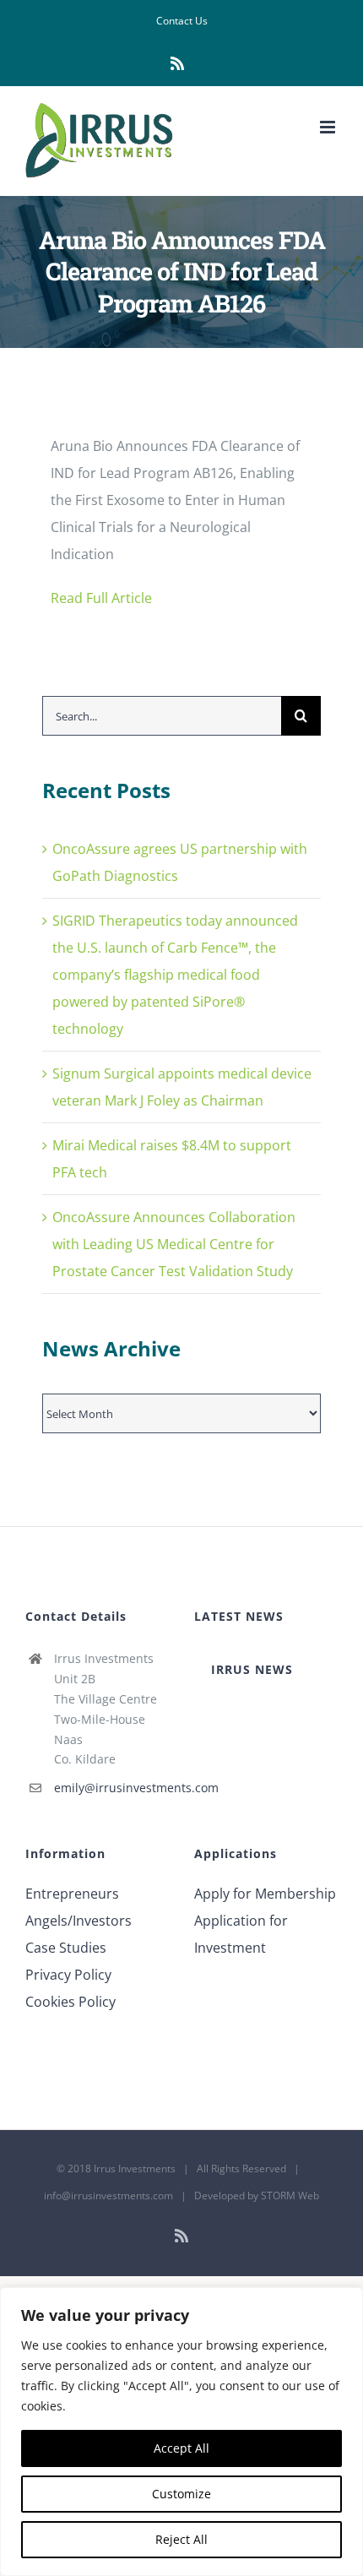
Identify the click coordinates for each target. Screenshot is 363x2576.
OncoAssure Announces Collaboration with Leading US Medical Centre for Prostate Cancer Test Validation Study (174, 1244)
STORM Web (290, 2196)
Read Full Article (101, 598)
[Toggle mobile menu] (329, 127)
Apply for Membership (265, 1894)
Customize (181, 2494)
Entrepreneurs (72, 1894)
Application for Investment (241, 1934)
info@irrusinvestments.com (108, 2196)
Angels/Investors (79, 1921)
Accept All (181, 2448)
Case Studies (66, 1948)
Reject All (181, 2539)
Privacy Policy (68, 1975)
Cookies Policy (70, 2002)
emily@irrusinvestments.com (111, 1788)
